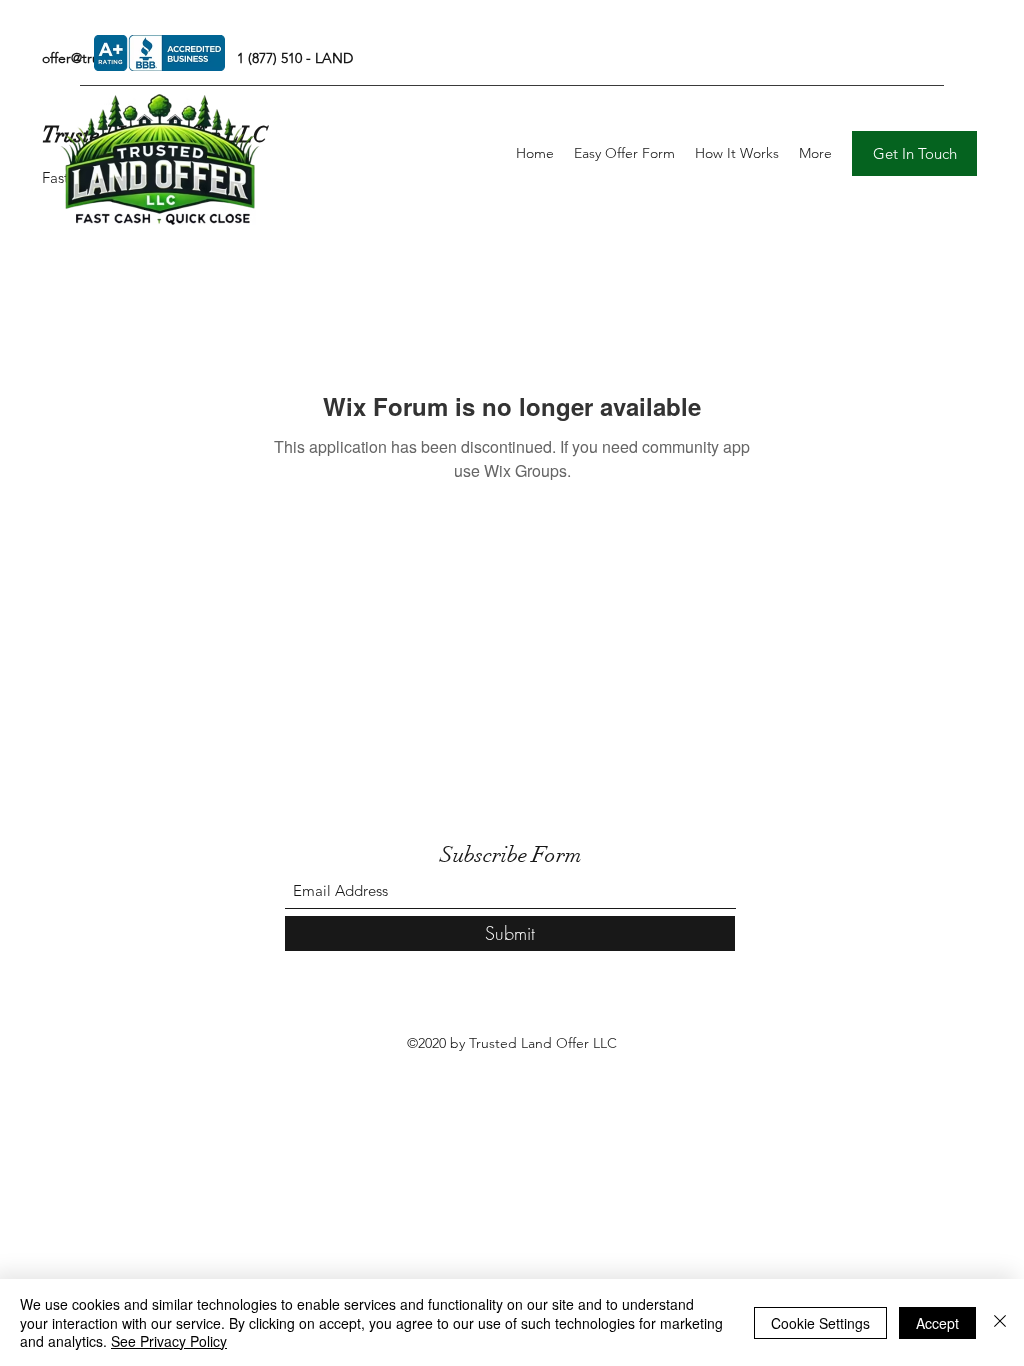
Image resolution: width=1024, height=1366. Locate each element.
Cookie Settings (820, 1323)
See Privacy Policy (169, 1341)
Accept (937, 1323)
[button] (914, 153)
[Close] (1000, 1322)
